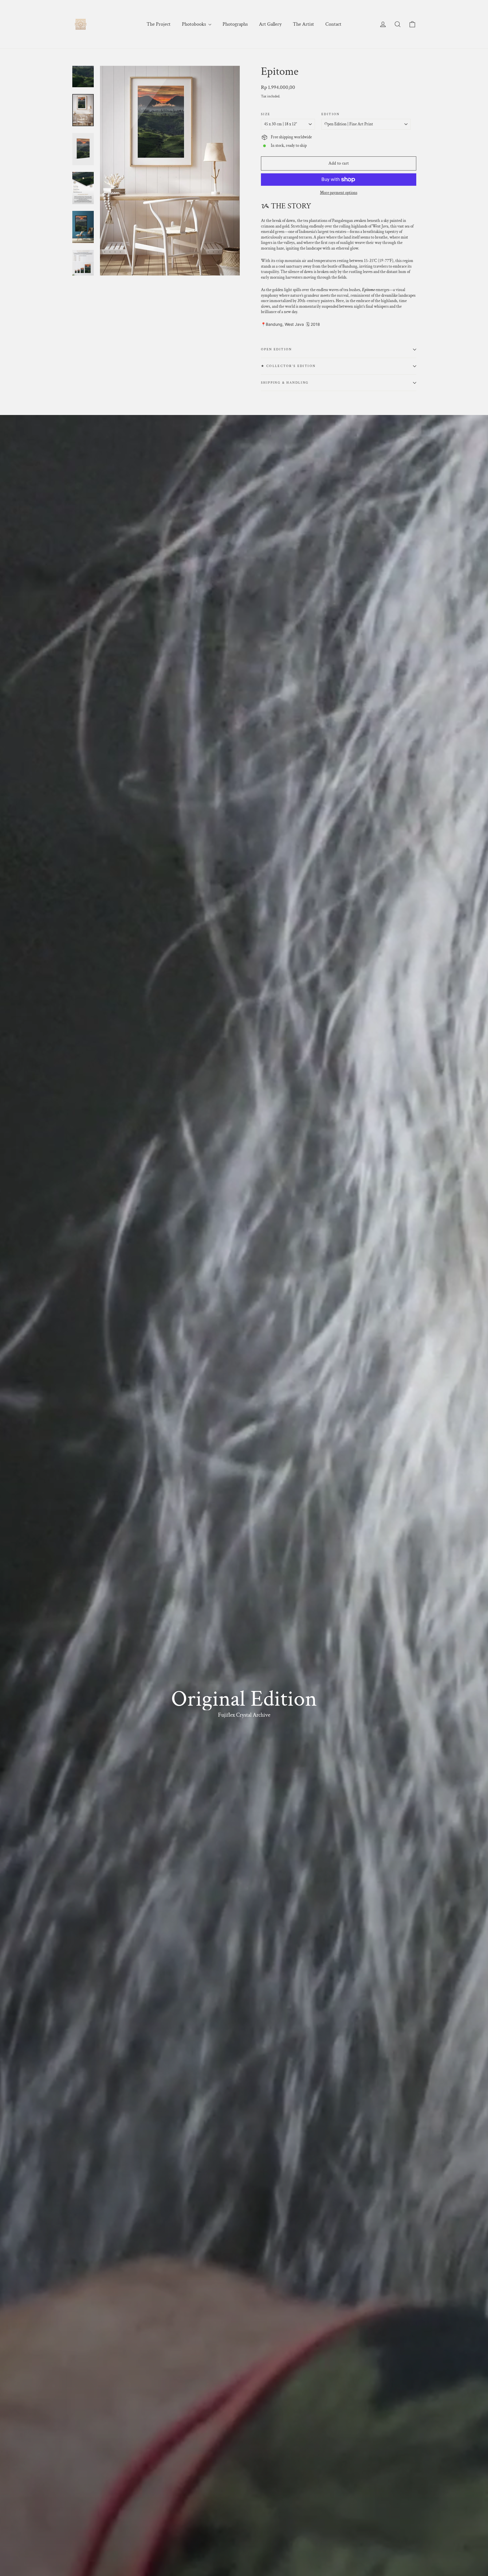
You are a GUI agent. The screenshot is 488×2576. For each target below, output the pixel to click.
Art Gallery (270, 24)
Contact (333, 24)
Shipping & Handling (285, 383)
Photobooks (194, 24)
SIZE (266, 114)
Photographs (235, 24)
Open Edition (276, 349)
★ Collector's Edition (288, 366)
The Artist (303, 24)
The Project (159, 24)
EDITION (331, 114)
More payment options (339, 193)
